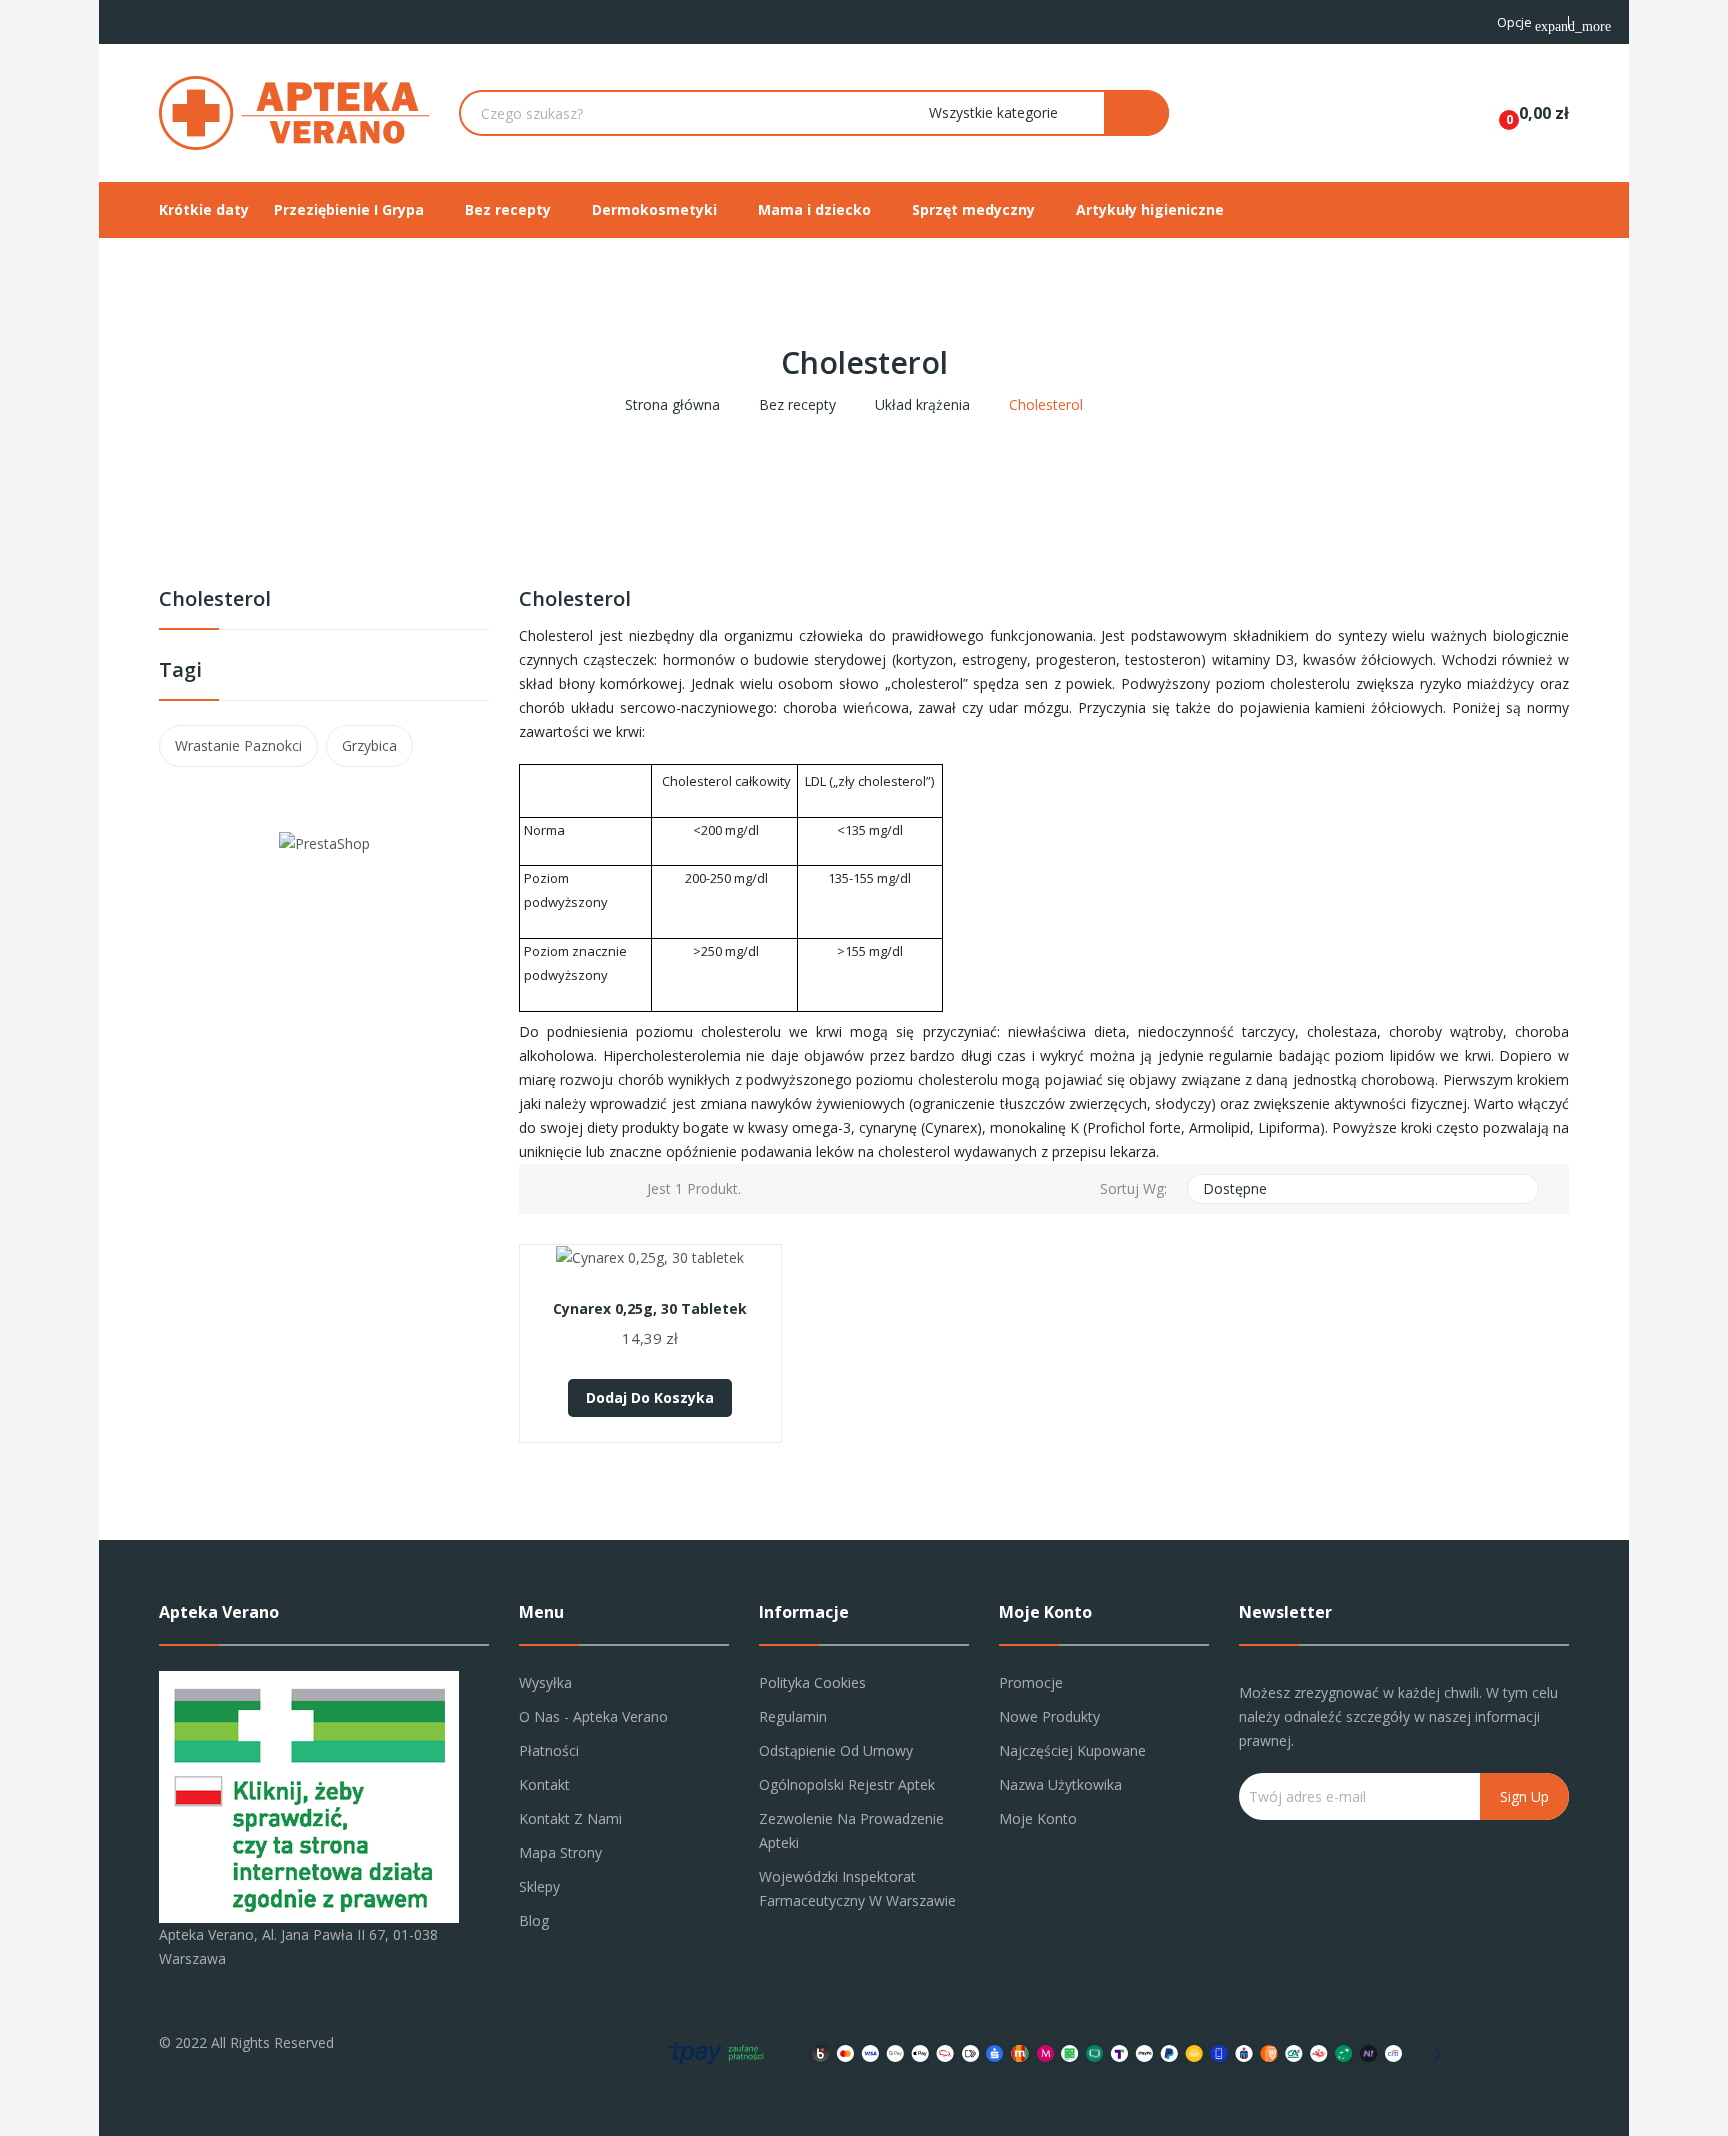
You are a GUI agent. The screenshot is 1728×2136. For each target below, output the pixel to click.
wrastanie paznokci (238, 745)
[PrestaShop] (324, 842)
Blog (534, 1920)
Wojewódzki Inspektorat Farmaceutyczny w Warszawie (857, 1888)
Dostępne (1361, 1189)
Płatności (549, 1750)
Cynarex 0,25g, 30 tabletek (650, 1309)
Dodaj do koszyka (650, 1397)
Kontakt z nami (570, 1818)
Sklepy (539, 1886)
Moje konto (1038, 1818)
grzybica (369, 745)
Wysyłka (545, 1682)
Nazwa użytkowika (1060, 1784)
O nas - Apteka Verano (593, 1716)
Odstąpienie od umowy (836, 1750)
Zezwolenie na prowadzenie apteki (851, 1830)
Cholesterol (215, 600)
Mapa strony (560, 1852)
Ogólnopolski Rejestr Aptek (847, 1784)
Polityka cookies (812, 1682)
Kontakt (544, 1784)
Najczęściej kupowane (1072, 1750)
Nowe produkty (1049, 1716)
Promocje (1031, 1682)
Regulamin (793, 1716)
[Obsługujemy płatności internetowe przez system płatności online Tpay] (1049, 2051)
